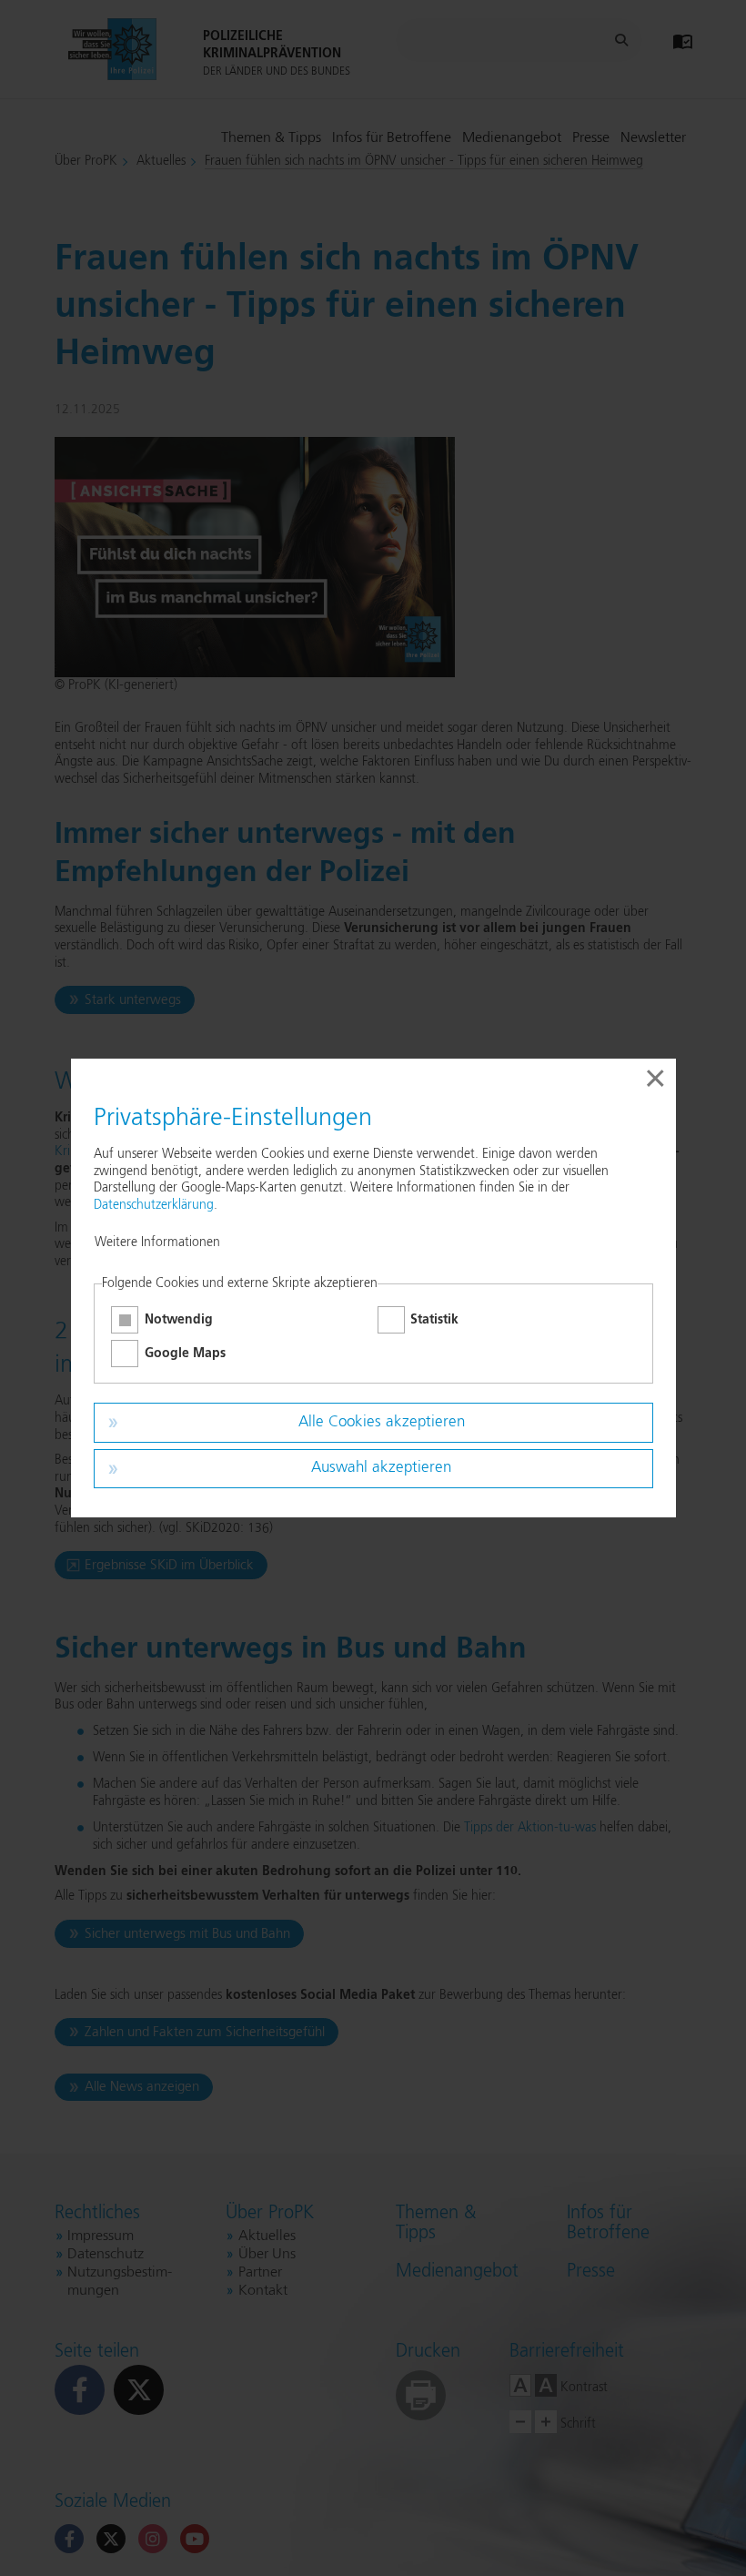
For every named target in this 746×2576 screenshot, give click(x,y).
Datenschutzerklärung (154, 1205)
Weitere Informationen (157, 1242)
